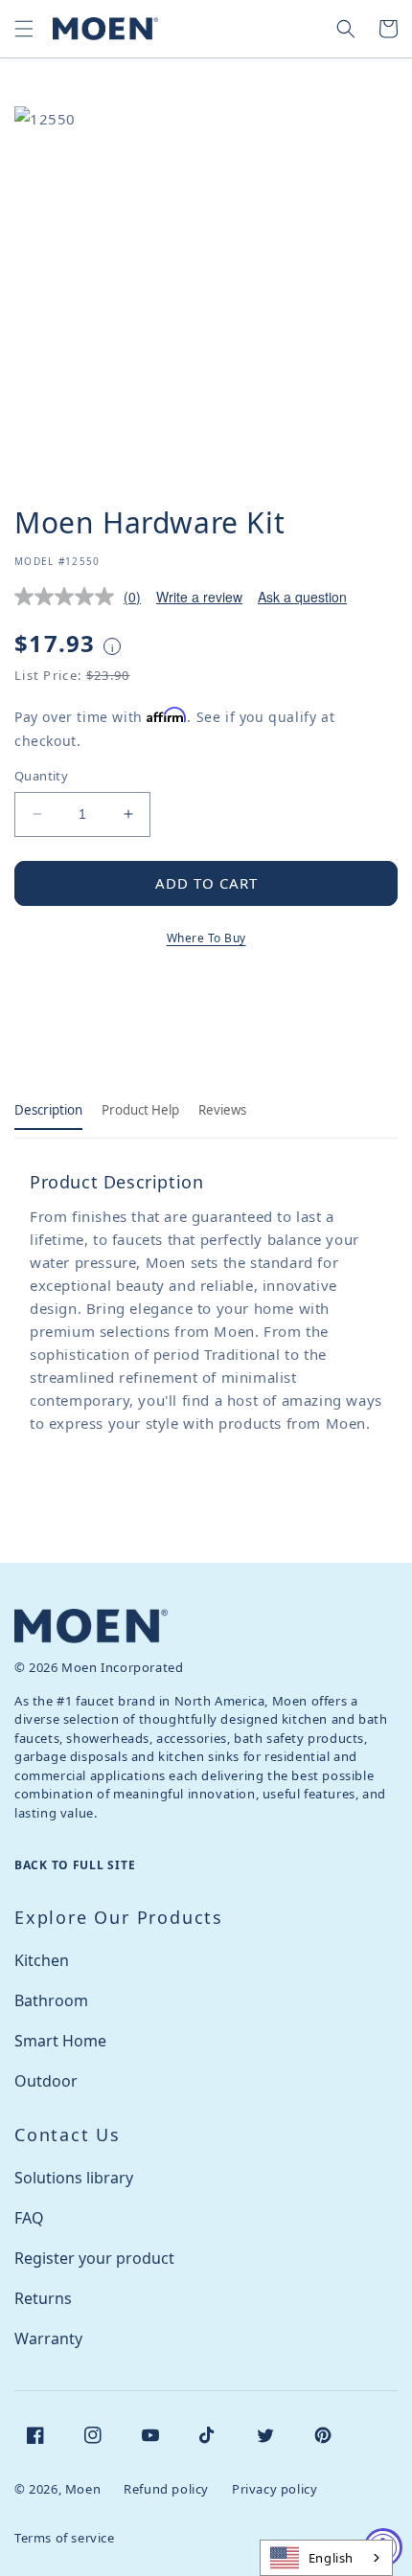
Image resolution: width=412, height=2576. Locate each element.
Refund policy (166, 2489)
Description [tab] (48, 1110)
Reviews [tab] (222, 1110)
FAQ (29, 2218)
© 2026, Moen (57, 2489)
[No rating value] (69, 597)
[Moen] (91, 1626)
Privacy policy (275, 2489)
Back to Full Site (75, 1865)
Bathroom (51, 2000)
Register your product (94, 2258)
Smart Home (60, 2041)
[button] (24, 29)
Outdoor (46, 2081)
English (331, 2558)
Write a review (199, 597)
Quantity (41, 776)
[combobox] (326, 2558)
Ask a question (302, 597)
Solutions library (74, 2178)
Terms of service (65, 2538)
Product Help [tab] (140, 1110)
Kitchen (42, 1960)
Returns (43, 2298)
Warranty (48, 2339)
